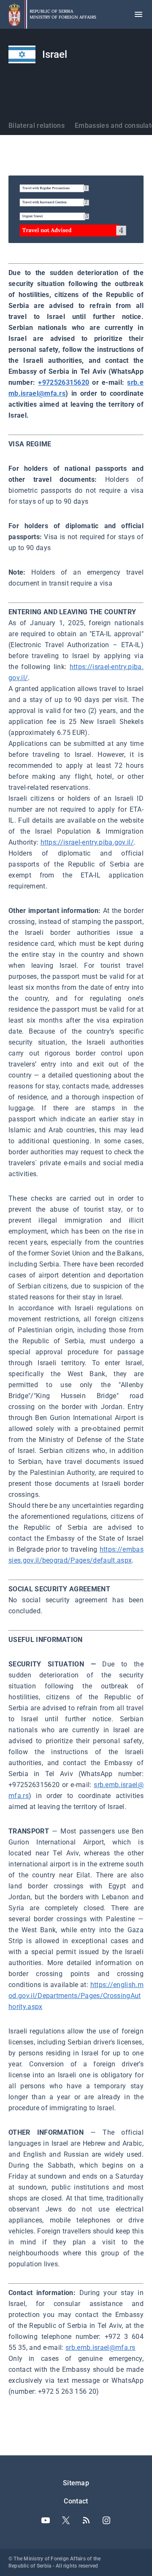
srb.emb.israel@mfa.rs (100, 2348)
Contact (76, 2501)
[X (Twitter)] (66, 2520)
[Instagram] (106, 2520)
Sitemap (76, 2483)
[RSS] (86, 2520)
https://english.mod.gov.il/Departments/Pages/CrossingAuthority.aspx (76, 1996)
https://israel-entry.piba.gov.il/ (87, 842)
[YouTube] (46, 2520)
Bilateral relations (37, 126)
